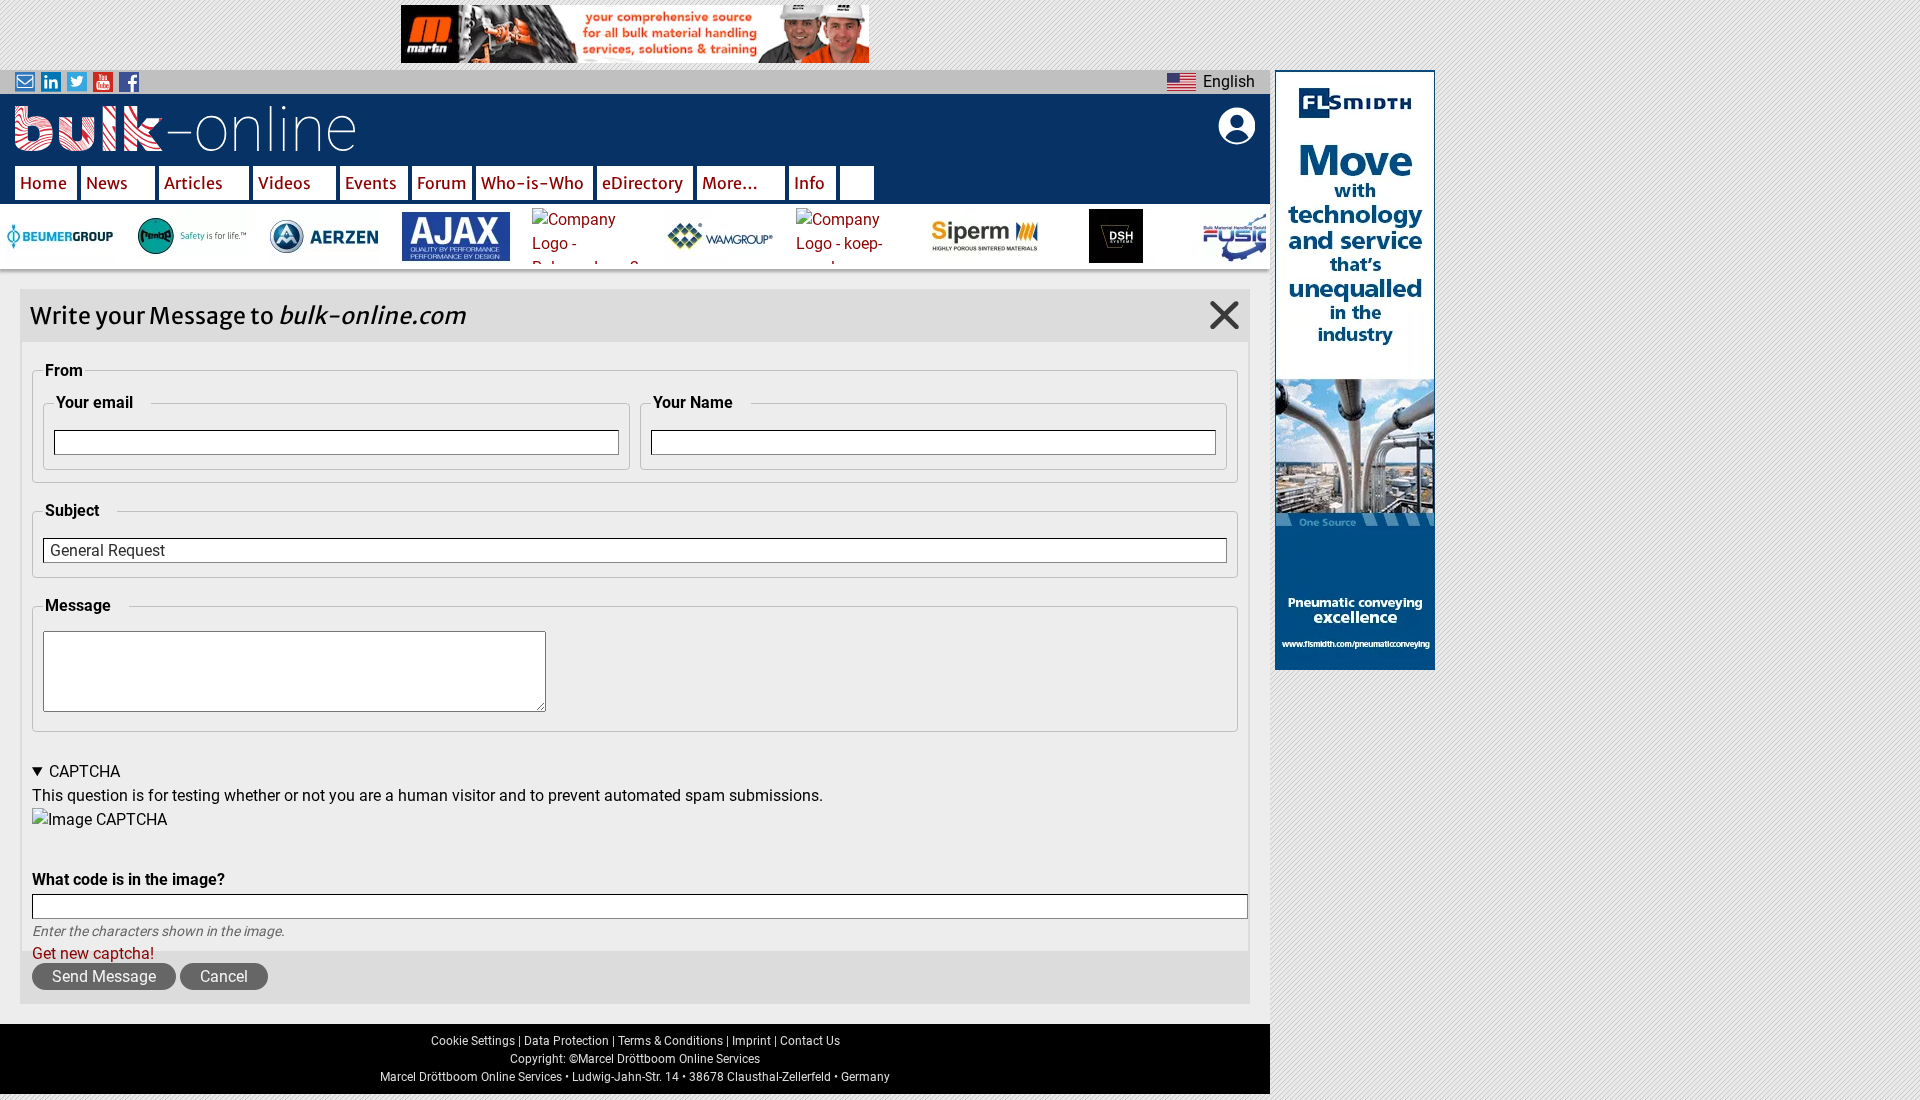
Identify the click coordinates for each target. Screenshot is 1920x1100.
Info (809, 183)
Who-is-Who (532, 183)
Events (371, 183)
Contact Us (810, 1041)
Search (857, 185)
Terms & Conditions (670, 1041)
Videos (284, 183)
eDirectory (642, 183)
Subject (72, 510)
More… (730, 183)
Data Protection (566, 1041)
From (64, 370)
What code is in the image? (128, 879)
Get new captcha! (93, 953)
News (107, 183)
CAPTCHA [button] (84, 771)
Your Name (693, 402)
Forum (442, 183)
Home (43, 183)
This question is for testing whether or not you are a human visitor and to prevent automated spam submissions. (427, 862)
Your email (94, 402)
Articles (193, 183)
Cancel (224, 976)
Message (78, 605)
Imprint (751, 1041)
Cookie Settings (473, 1041)
